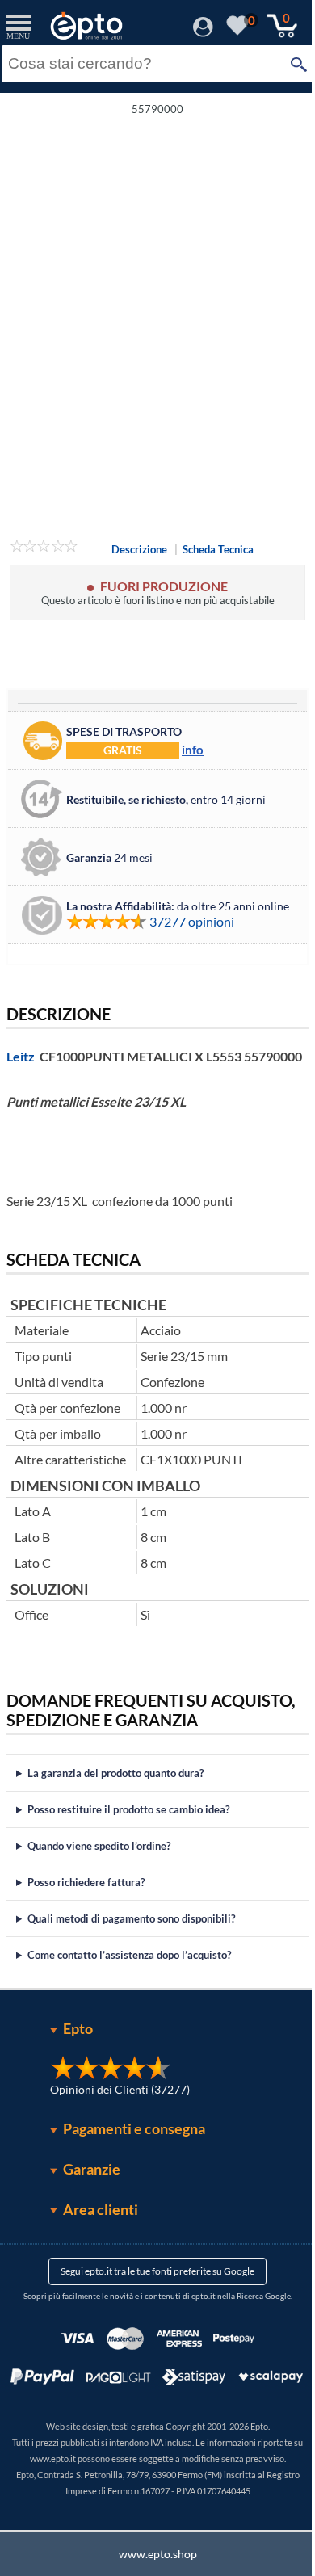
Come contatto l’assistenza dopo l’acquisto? (129, 1970)
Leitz (21, 1056)
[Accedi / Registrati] (203, 32)
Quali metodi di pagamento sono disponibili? (131, 1934)
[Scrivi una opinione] (44, 548)
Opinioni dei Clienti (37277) (114, 2105)
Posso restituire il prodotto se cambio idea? (128, 1825)
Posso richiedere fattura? (86, 1897)
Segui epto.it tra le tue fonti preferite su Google (152, 2286)
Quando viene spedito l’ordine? (99, 1861)
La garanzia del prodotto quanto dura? (115, 1788)
